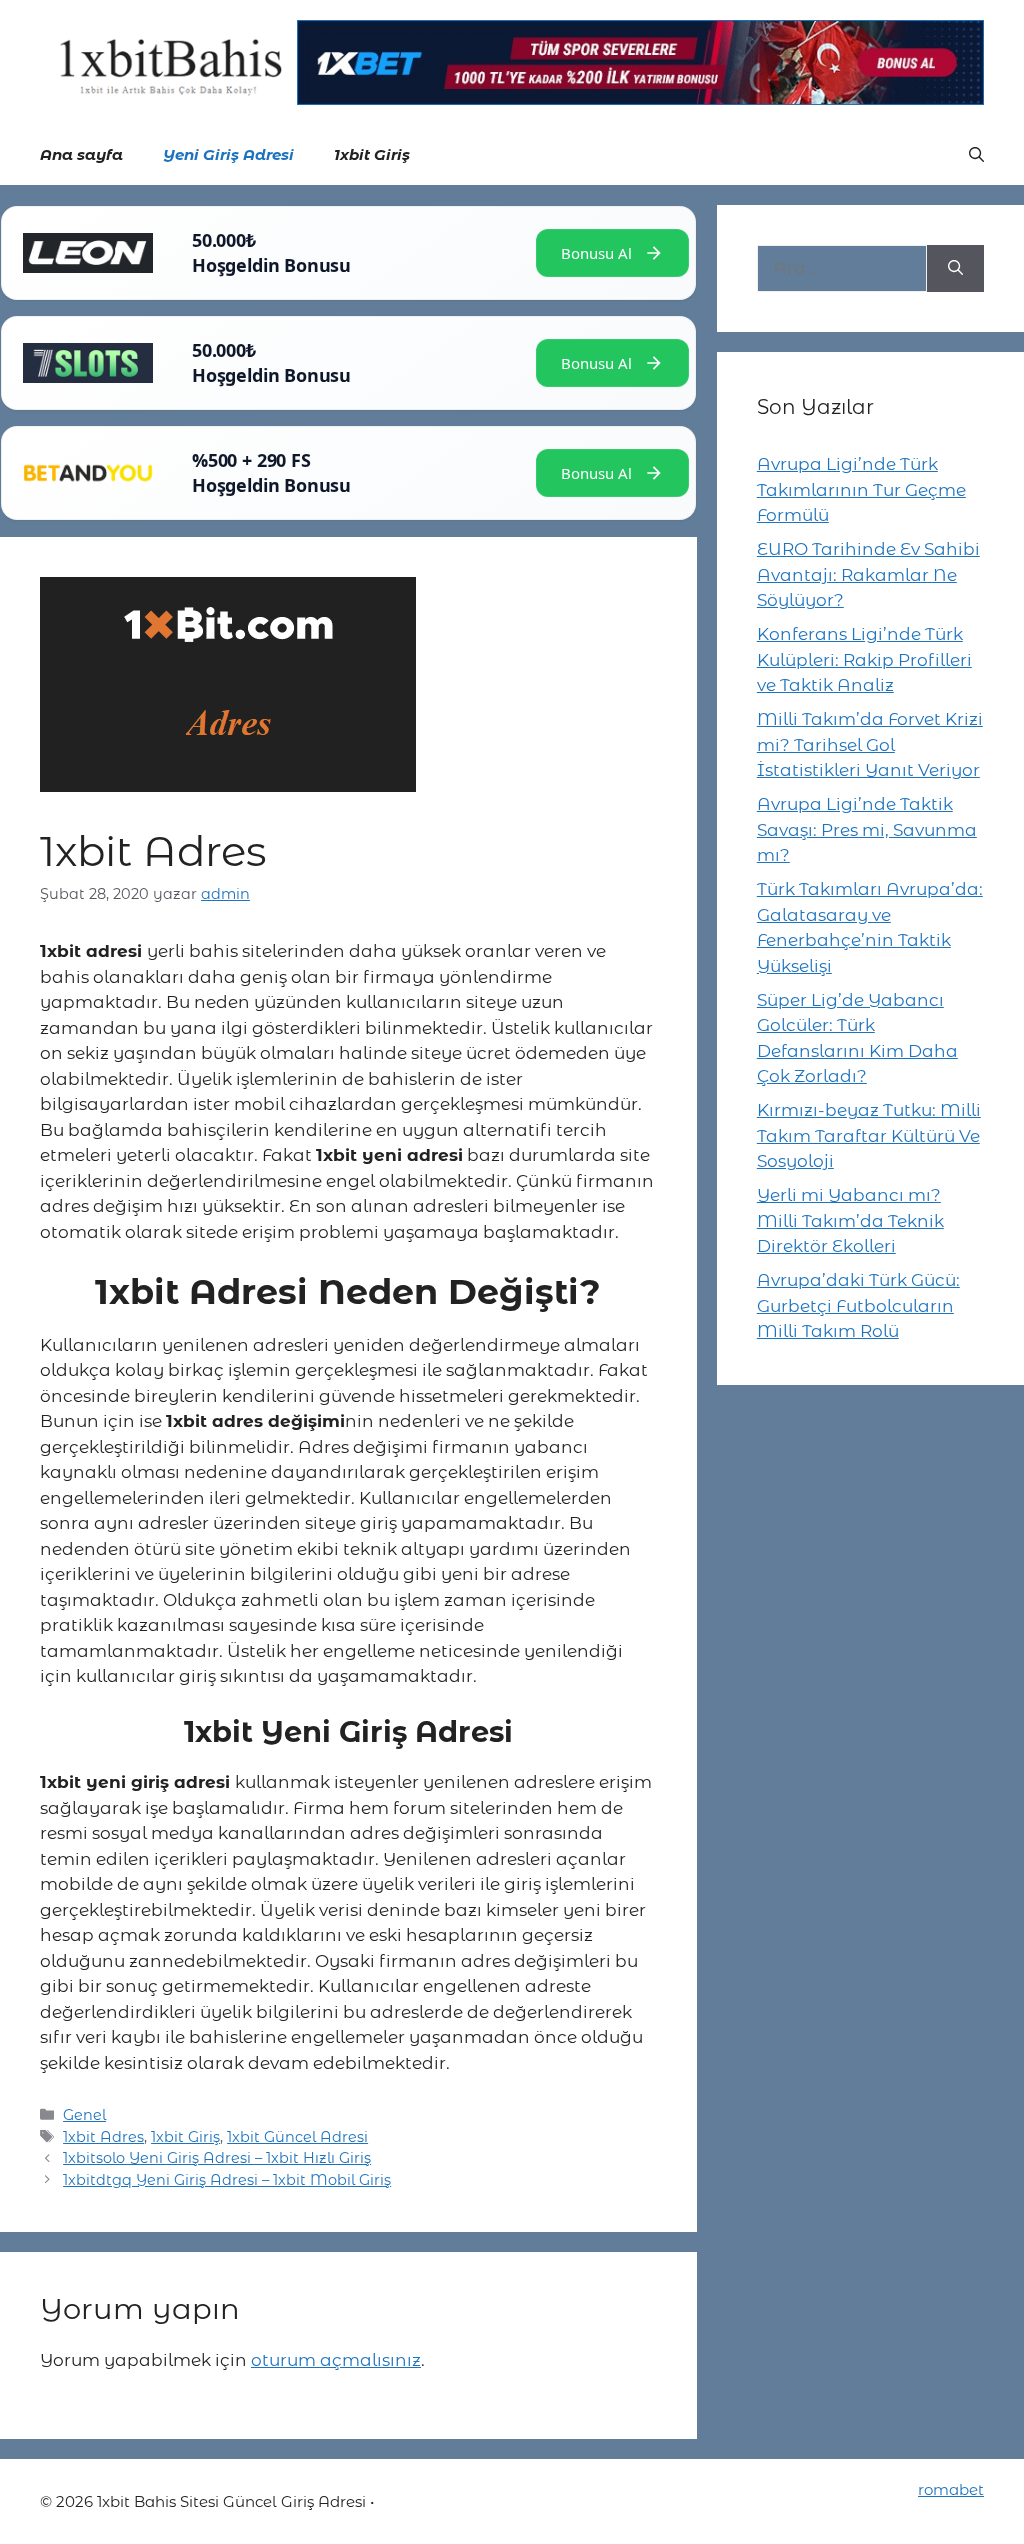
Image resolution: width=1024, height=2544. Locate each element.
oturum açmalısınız (336, 2360)
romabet (951, 2489)
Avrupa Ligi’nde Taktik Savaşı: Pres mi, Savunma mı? (867, 829)
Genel (84, 2115)
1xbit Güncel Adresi (297, 2137)
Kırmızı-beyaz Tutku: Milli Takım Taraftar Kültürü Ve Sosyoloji (869, 1135)
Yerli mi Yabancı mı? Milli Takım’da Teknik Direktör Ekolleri (850, 1220)
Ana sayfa (81, 154)
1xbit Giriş (372, 154)
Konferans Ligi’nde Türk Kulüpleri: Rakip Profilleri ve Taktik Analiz (864, 659)
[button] (976, 155)
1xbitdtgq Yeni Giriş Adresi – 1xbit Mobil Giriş (227, 2180)
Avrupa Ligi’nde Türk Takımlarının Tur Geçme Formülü (861, 489)
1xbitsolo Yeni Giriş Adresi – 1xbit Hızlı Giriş (217, 2158)
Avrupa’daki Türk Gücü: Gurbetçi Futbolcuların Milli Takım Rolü (858, 1305)
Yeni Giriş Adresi (228, 154)
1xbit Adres (103, 2137)
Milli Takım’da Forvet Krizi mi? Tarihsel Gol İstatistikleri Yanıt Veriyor (870, 744)
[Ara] (955, 269)
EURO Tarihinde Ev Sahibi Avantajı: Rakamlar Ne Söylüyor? (868, 574)
